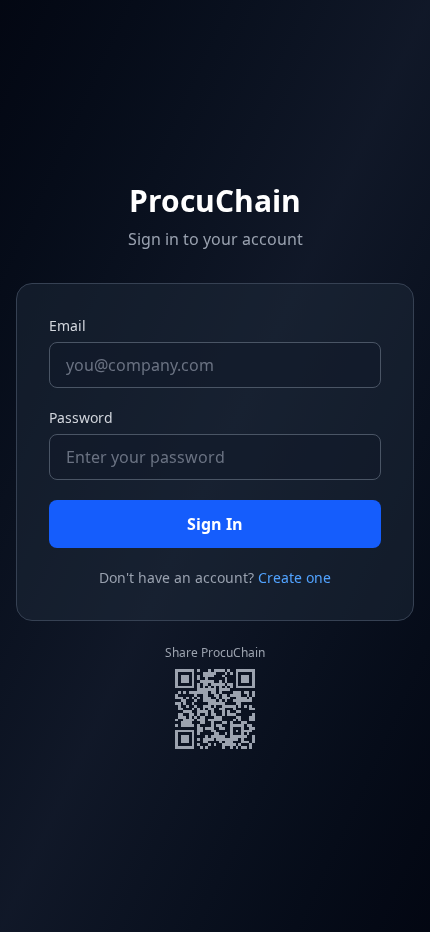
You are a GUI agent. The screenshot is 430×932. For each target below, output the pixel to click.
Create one (294, 577)
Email (67, 325)
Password (81, 417)
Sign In (215, 524)
